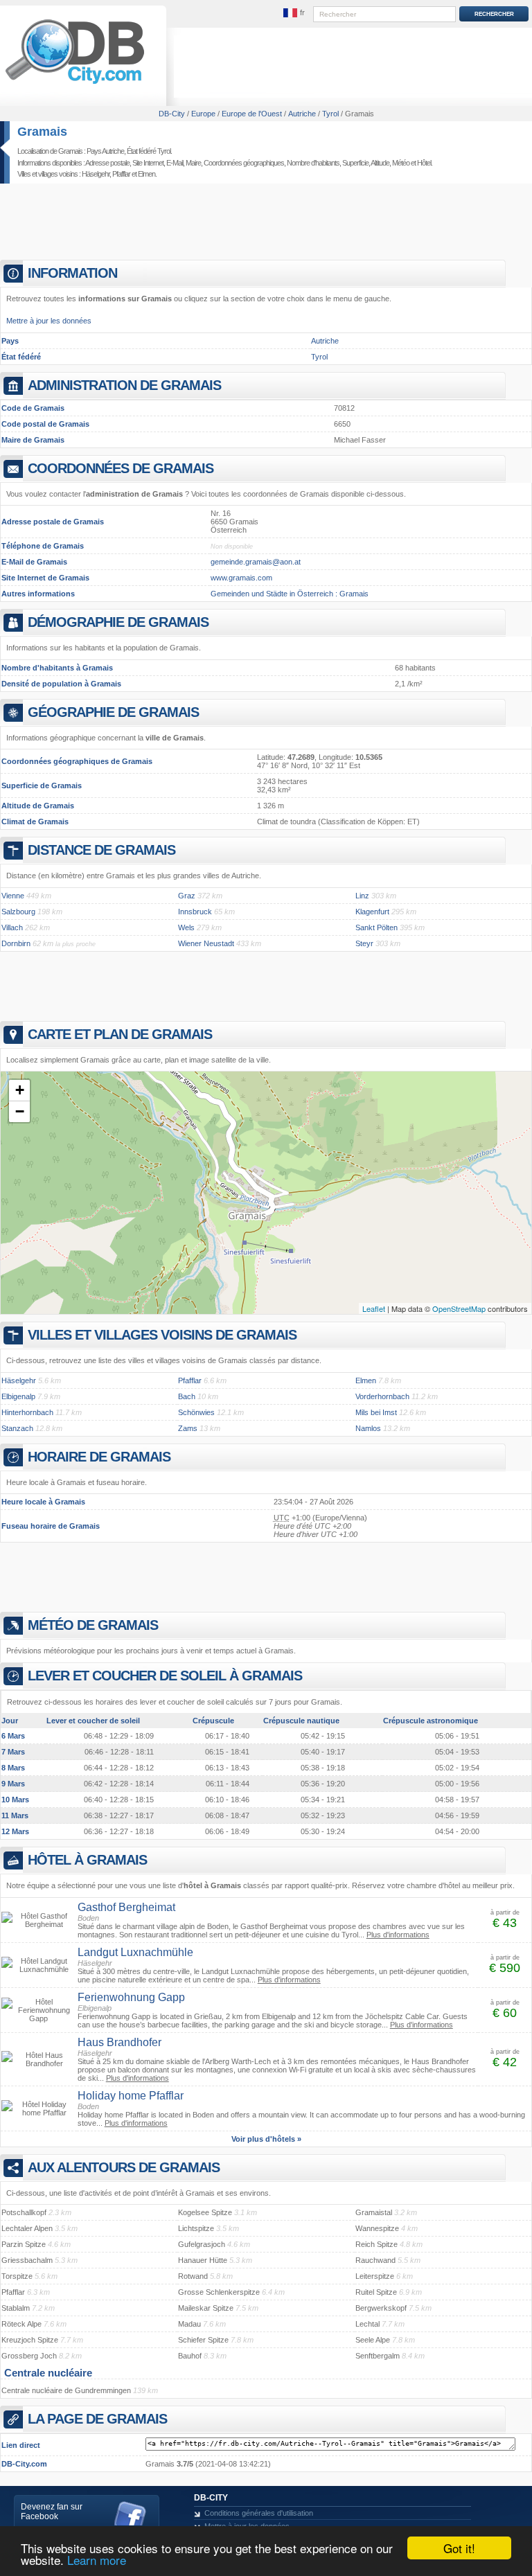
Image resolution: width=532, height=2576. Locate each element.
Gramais (42, 132)
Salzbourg (18, 912)
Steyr (364, 943)
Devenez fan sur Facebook (52, 2512)
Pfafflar (121, 174)
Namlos (368, 1428)
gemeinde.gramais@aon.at (256, 562)
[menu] (294, 13)
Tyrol (319, 357)
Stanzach (17, 1428)
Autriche (325, 341)
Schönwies (196, 1412)
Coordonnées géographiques (244, 163)
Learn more (97, 2560)
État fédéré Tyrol (149, 151)
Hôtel (424, 163)
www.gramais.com (241, 578)
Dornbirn (16, 943)
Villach (12, 927)
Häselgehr (96, 174)
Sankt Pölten (376, 927)
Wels (186, 927)
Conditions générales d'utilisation (259, 2513)
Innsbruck (195, 912)
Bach (187, 1396)
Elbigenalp (18, 1396)
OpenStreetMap (459, 1308)
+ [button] (20, 1090)
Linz (362, 896)
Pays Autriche (105, 151)
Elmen (147, 174)
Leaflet (374, 1308)
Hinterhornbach (27, 1412)
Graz (187, 896)
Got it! (459, 2548)
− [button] (20, 1111)
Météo (401, 163)
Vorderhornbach (382, 1396)
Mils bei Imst (376, 1412)
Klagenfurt (372, 912)
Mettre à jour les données (49, 321)
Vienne (13, 896)
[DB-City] (75, 84)
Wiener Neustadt (206, 943)
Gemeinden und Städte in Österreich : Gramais (290, 594)
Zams (188, 1428)
